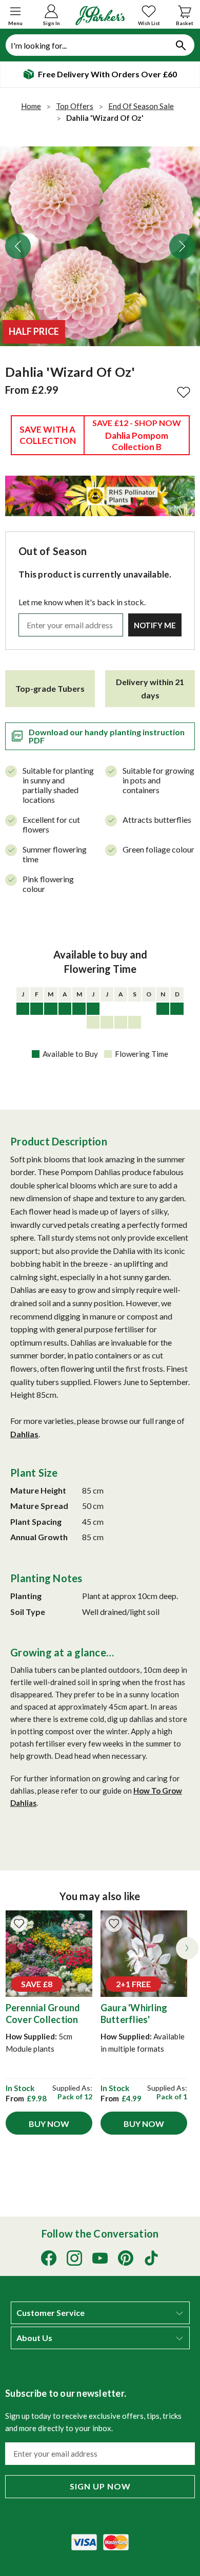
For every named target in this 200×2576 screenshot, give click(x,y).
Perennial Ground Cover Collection (43, 2014)
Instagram (74, 2258)
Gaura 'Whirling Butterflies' (134, 2014)
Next (182, 246)
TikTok (151, 2258)
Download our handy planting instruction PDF (107, 736)
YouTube (100, 2258)
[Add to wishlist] (19, 1924)
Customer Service (51, 2313)
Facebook (49, 2258)
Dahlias (24, 1434)
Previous (18, 246)
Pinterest (126, 2258)
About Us (34, 2338)
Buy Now (49, 2124)
